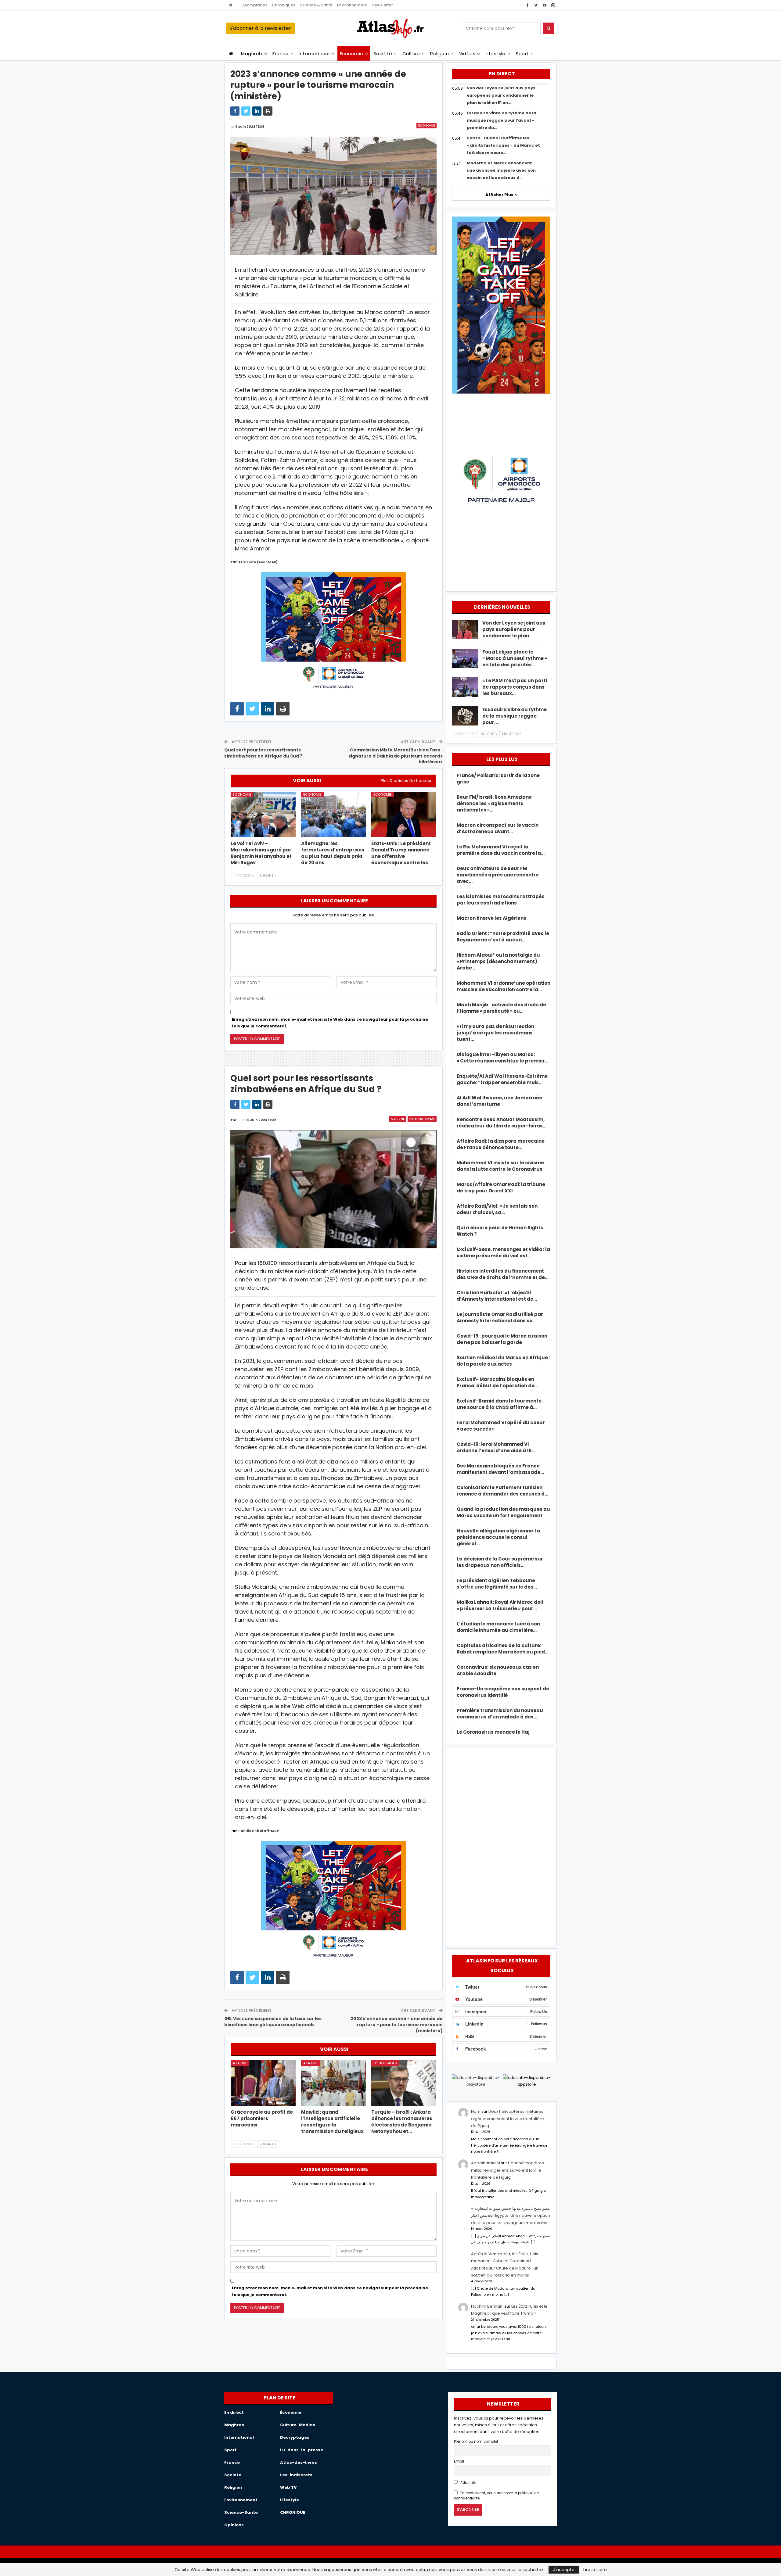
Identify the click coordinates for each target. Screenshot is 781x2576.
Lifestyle (496, 54)
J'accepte (564, 2570)
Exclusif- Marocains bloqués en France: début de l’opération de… (497, 1382)
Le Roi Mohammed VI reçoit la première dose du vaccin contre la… (501, 850)
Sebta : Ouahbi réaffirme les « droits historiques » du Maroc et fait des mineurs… (503, 145)
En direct (234, 2412)
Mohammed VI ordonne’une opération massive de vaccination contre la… (504, 986)
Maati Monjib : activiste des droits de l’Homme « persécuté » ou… (501, 1008)
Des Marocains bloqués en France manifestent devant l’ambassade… (500, 1469)
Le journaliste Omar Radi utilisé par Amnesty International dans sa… (500, 1317)
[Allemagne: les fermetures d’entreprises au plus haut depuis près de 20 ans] (334, 814)
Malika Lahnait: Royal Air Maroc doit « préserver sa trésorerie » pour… (500, 1605)
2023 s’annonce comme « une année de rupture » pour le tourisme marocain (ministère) (397, 2024)
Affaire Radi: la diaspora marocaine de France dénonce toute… (501, 1144)
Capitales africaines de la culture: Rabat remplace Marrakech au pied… (503, 1649)
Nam (476, 2111)
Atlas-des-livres (299, 2462)
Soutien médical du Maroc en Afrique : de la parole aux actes (503, 1361)
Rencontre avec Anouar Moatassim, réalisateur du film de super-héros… (502, 1123)
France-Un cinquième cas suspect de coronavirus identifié (503, 1692)
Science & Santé (316, 5)
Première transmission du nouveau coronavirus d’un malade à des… (500, 1714)
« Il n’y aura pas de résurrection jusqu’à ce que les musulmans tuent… (495, 1033)
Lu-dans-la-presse (302, 2450)
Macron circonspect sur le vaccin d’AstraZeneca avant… (498, 828)
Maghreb (252, 54)
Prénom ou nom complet (476, 2442)
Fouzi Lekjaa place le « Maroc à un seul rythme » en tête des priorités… (515, 658)
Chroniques (284, 5)
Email (459, 2461)
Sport (522, 54)
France (281, 54)
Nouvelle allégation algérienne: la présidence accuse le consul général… (498, 1537)
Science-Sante (241, 2512)
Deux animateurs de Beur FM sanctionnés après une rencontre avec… (498, 875)
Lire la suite (595, 2570)
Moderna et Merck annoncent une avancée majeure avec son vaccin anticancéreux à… (501, 170)
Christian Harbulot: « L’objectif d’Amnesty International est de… (497, 1296)
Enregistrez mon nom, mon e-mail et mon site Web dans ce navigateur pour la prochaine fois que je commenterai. (330, 1023)
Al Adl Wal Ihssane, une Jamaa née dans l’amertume (499, 1101)
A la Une (398, 1119)
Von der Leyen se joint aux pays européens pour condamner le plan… (514, 629)
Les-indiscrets (296, 2475)
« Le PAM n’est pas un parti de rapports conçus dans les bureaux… (515, 687)
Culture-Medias (298, 2425)
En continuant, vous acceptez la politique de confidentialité (496, 2496)
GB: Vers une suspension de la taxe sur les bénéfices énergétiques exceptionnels (273, 2022)
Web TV (288, 2487)
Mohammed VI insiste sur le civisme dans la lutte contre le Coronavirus (500, 1166)
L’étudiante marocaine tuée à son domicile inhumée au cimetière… (498, 1627)
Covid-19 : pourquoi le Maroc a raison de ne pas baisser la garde (502, 1339)
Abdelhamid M (486, 2163)
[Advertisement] (501, 1845)
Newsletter (382, 5)
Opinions (234, 2525)
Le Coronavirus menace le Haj (493, 1732)
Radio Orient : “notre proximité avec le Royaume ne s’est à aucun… (503, 937)
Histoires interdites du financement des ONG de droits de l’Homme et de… (503, 1274)
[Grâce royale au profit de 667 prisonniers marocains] (263, 2083)
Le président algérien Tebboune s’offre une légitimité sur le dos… (497, 1584)
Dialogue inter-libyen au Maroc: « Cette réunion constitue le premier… (503, 1058)
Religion (439, 54)
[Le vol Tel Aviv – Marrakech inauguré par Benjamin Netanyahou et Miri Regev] (263, 814)
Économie (352, 54)
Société (383, 54)
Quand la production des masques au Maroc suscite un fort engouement (503, 1512)
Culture (411, 54)
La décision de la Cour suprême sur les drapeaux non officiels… (500, 1562)
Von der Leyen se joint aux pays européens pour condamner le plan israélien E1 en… (501, 95)
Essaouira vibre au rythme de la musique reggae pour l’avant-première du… (502, 120)
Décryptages (255, 5)
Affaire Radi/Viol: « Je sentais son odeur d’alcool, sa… (497, 1209)
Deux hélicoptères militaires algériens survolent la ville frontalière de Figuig (507, 2119)
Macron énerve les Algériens (491, 918)
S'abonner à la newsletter (260, 28)
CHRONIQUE (293, 2512)
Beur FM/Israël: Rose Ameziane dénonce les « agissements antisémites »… (494, 803)
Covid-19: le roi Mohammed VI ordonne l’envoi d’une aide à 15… (496, 1447)
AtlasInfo (468, 2483)
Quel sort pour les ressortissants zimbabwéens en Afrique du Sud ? (263, 753)
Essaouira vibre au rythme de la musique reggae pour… (515, 716)
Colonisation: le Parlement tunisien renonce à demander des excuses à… (502, 1491)
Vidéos (467, 54)
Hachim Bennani (487, 2306)
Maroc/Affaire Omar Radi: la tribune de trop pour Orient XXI (501, 1188)
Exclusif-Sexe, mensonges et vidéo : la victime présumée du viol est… (503, 1252)
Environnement (352, 5)
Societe (233, 2475)
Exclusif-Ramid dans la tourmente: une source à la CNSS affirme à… (500, 1404)
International (314, 54)
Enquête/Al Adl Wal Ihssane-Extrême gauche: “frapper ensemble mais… (502, 1079)
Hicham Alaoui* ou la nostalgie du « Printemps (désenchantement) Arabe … (498, 961)
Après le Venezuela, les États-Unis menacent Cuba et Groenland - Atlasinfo (505, 2261)
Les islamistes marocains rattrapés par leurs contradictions (501, 900)
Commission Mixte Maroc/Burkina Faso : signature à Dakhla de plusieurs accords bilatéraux (396, 756)
